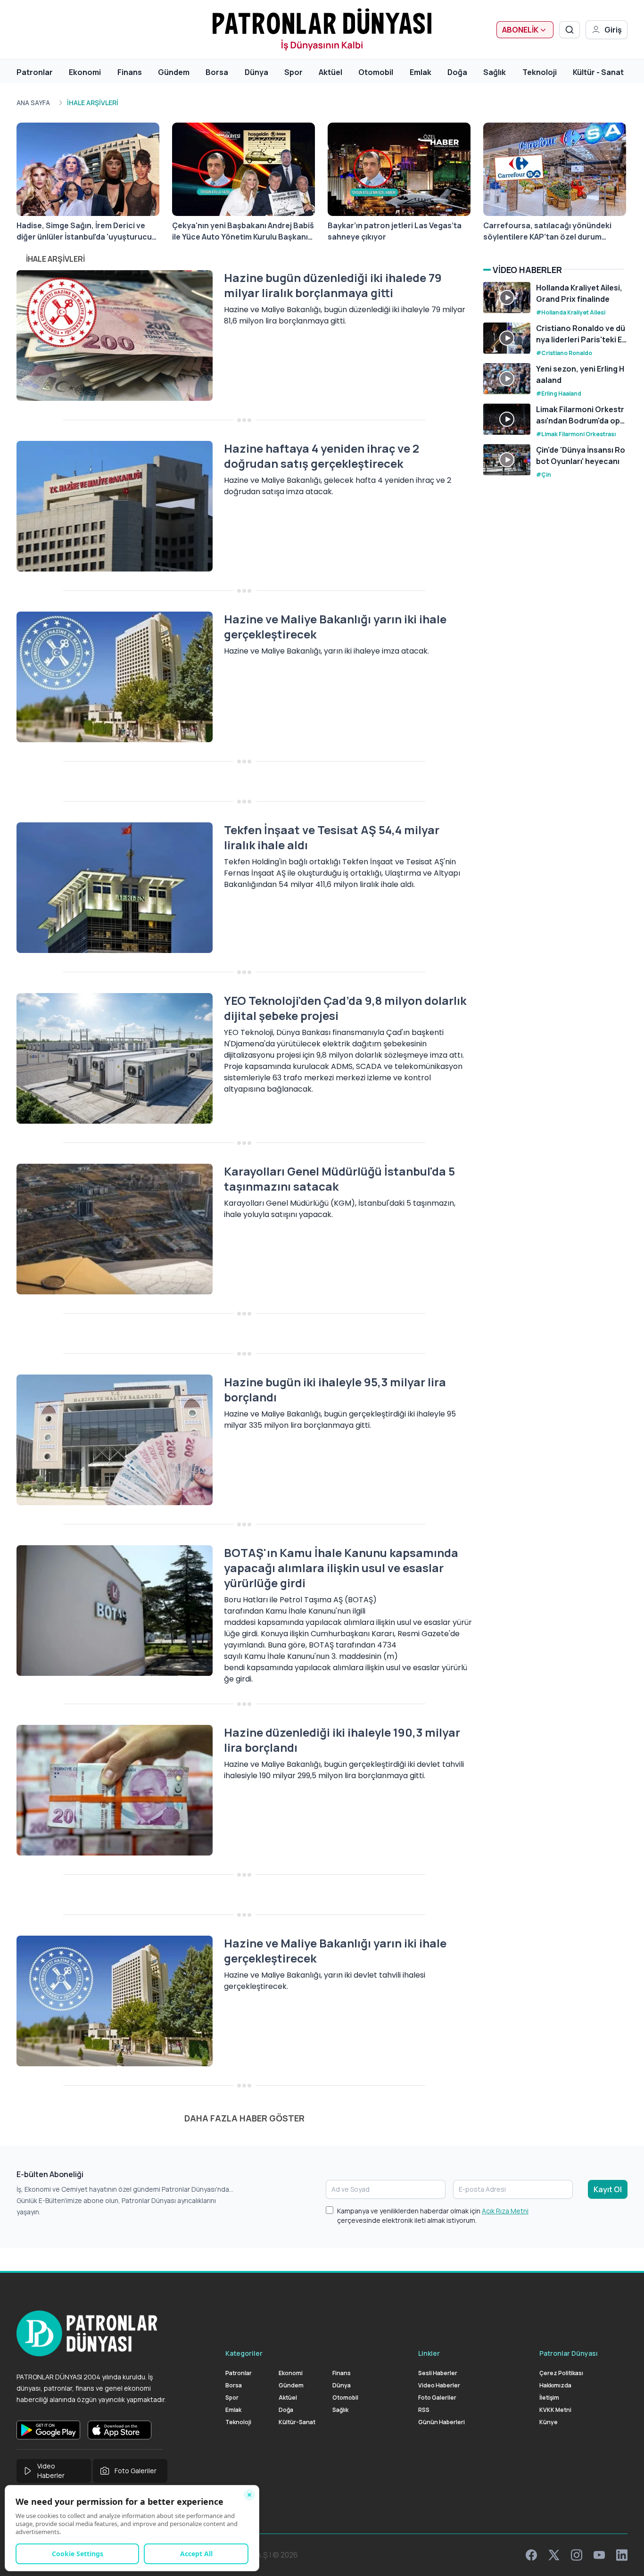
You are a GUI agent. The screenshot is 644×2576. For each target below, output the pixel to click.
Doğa (457, 72)
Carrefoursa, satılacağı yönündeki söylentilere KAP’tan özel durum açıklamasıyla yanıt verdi (547, 231)
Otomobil (376, 72)
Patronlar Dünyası (569, 2353)
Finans (130, 72)
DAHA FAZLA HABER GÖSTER (244, 2118)
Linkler (429, 2353)
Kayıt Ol (608, 2189)
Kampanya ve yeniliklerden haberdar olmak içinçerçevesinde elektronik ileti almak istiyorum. (433, 2216)
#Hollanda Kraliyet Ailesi (571, 312)
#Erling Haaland (559, 393)
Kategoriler (244, 2353)
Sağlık (495, 72)
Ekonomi (85, 72)
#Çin (544, 475)
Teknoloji (540, 72)
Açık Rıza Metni (505, 2211)
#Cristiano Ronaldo (564, 353)
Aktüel (330, 72)
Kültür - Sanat (598, 72)
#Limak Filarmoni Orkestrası (576, 434)
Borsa (217, 72)
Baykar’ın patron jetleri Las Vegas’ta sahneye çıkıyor (395, 231)
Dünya (256, 72)
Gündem (174, 72)
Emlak (421, 72)
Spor (293, 72)
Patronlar (35, 72)
